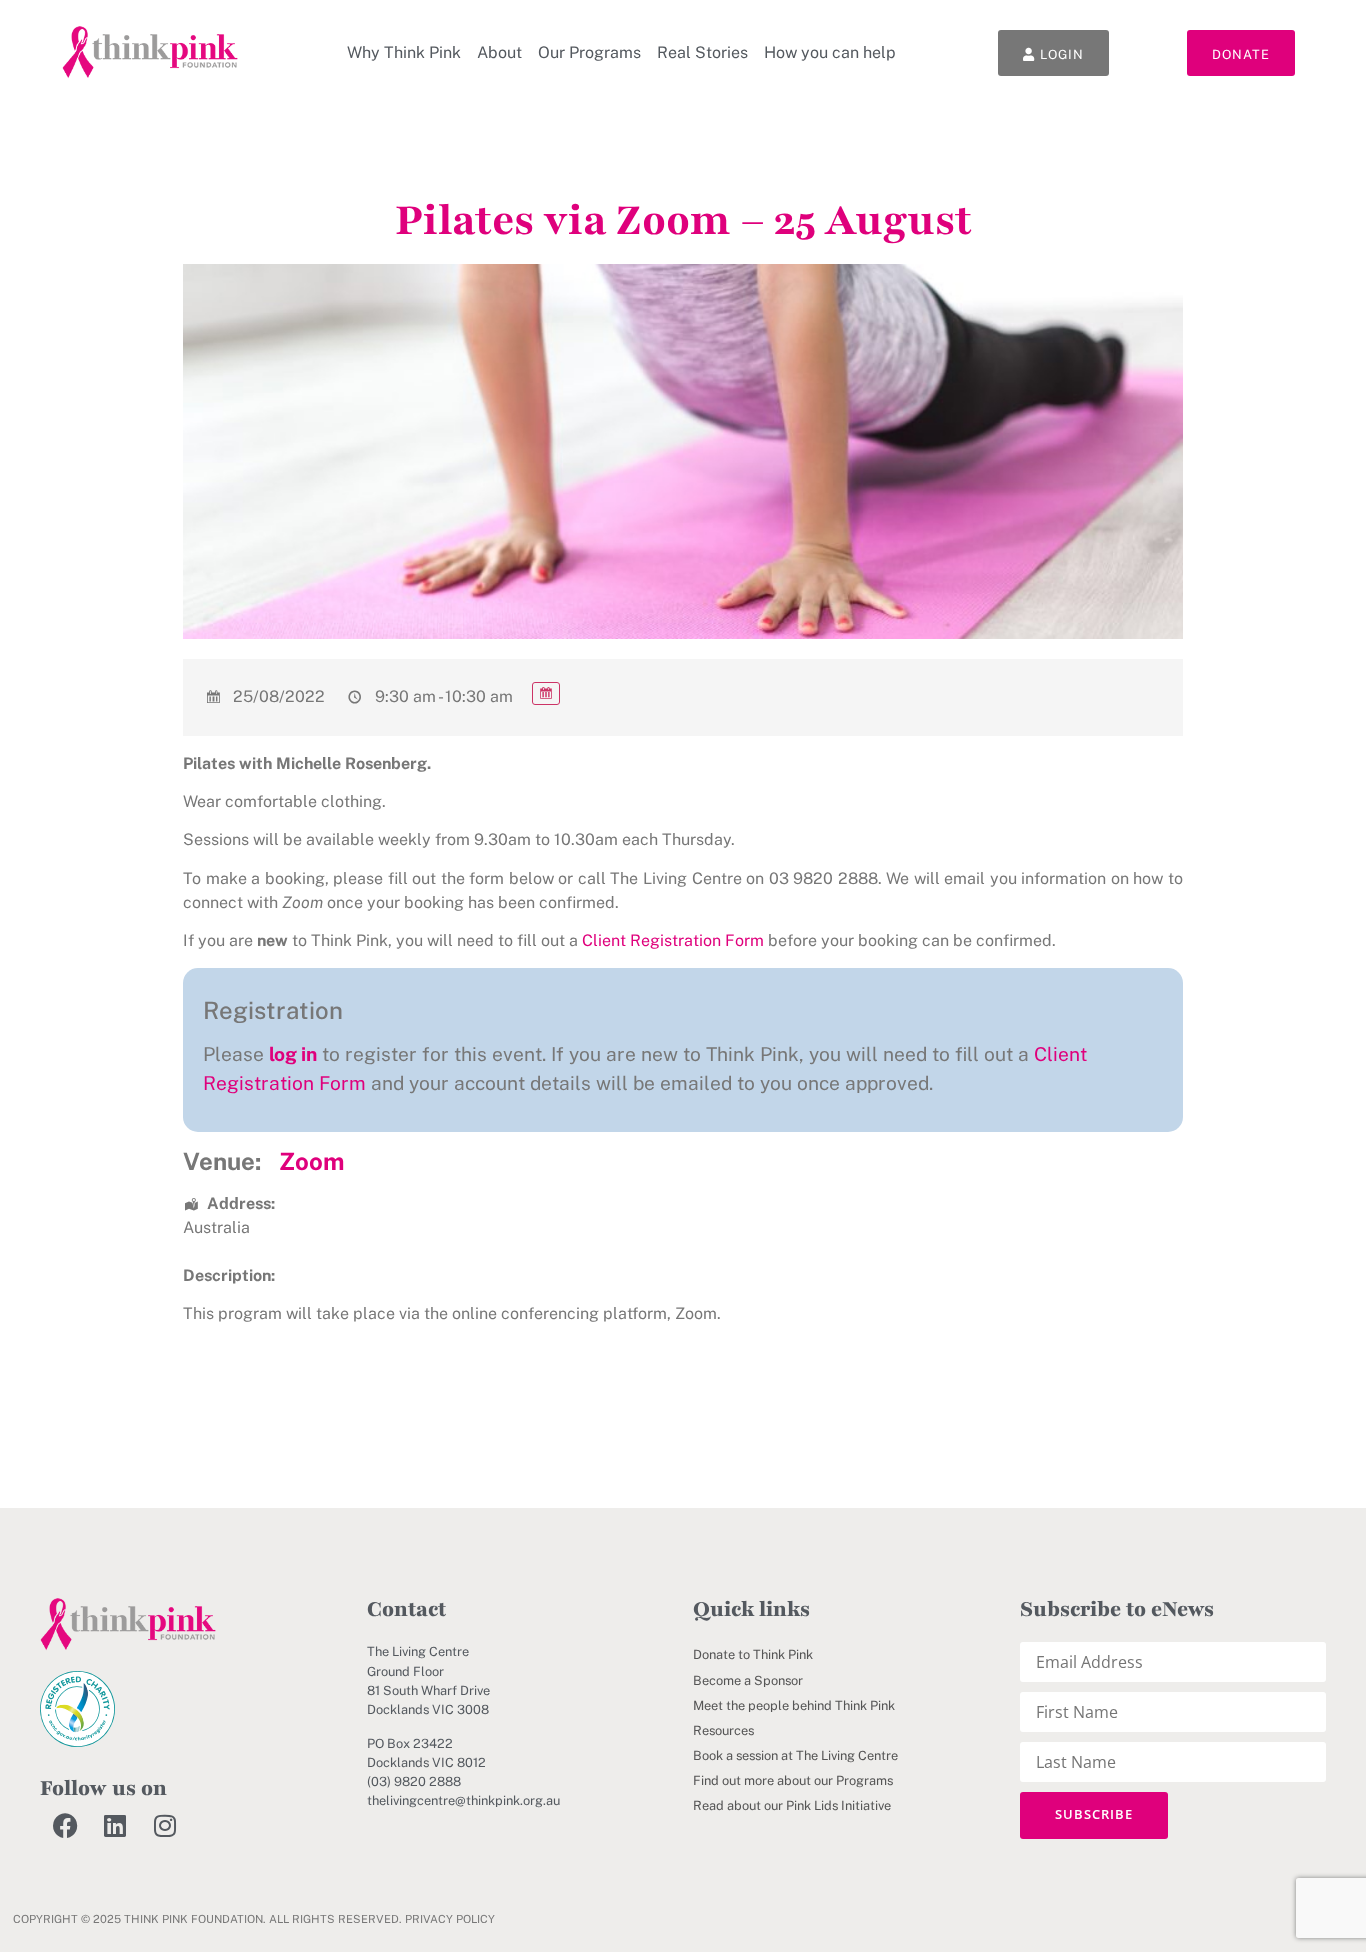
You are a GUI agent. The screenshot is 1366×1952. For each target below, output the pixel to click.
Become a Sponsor (748, 1680)
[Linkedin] (115, 1826)
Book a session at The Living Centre (795, 1755)
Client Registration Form (673, 940)
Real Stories (702, 52)
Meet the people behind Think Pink (794, 1705)
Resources (723, 1730)
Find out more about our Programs (793, 1780)
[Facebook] (65, 1826)
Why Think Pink (404, 52)
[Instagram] (165, 1826)
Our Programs (589, 52)
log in (293, 1054)
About (499, 52)
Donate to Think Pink (753, 1654)
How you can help (830, 52)
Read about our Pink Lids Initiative (792, 1805)
